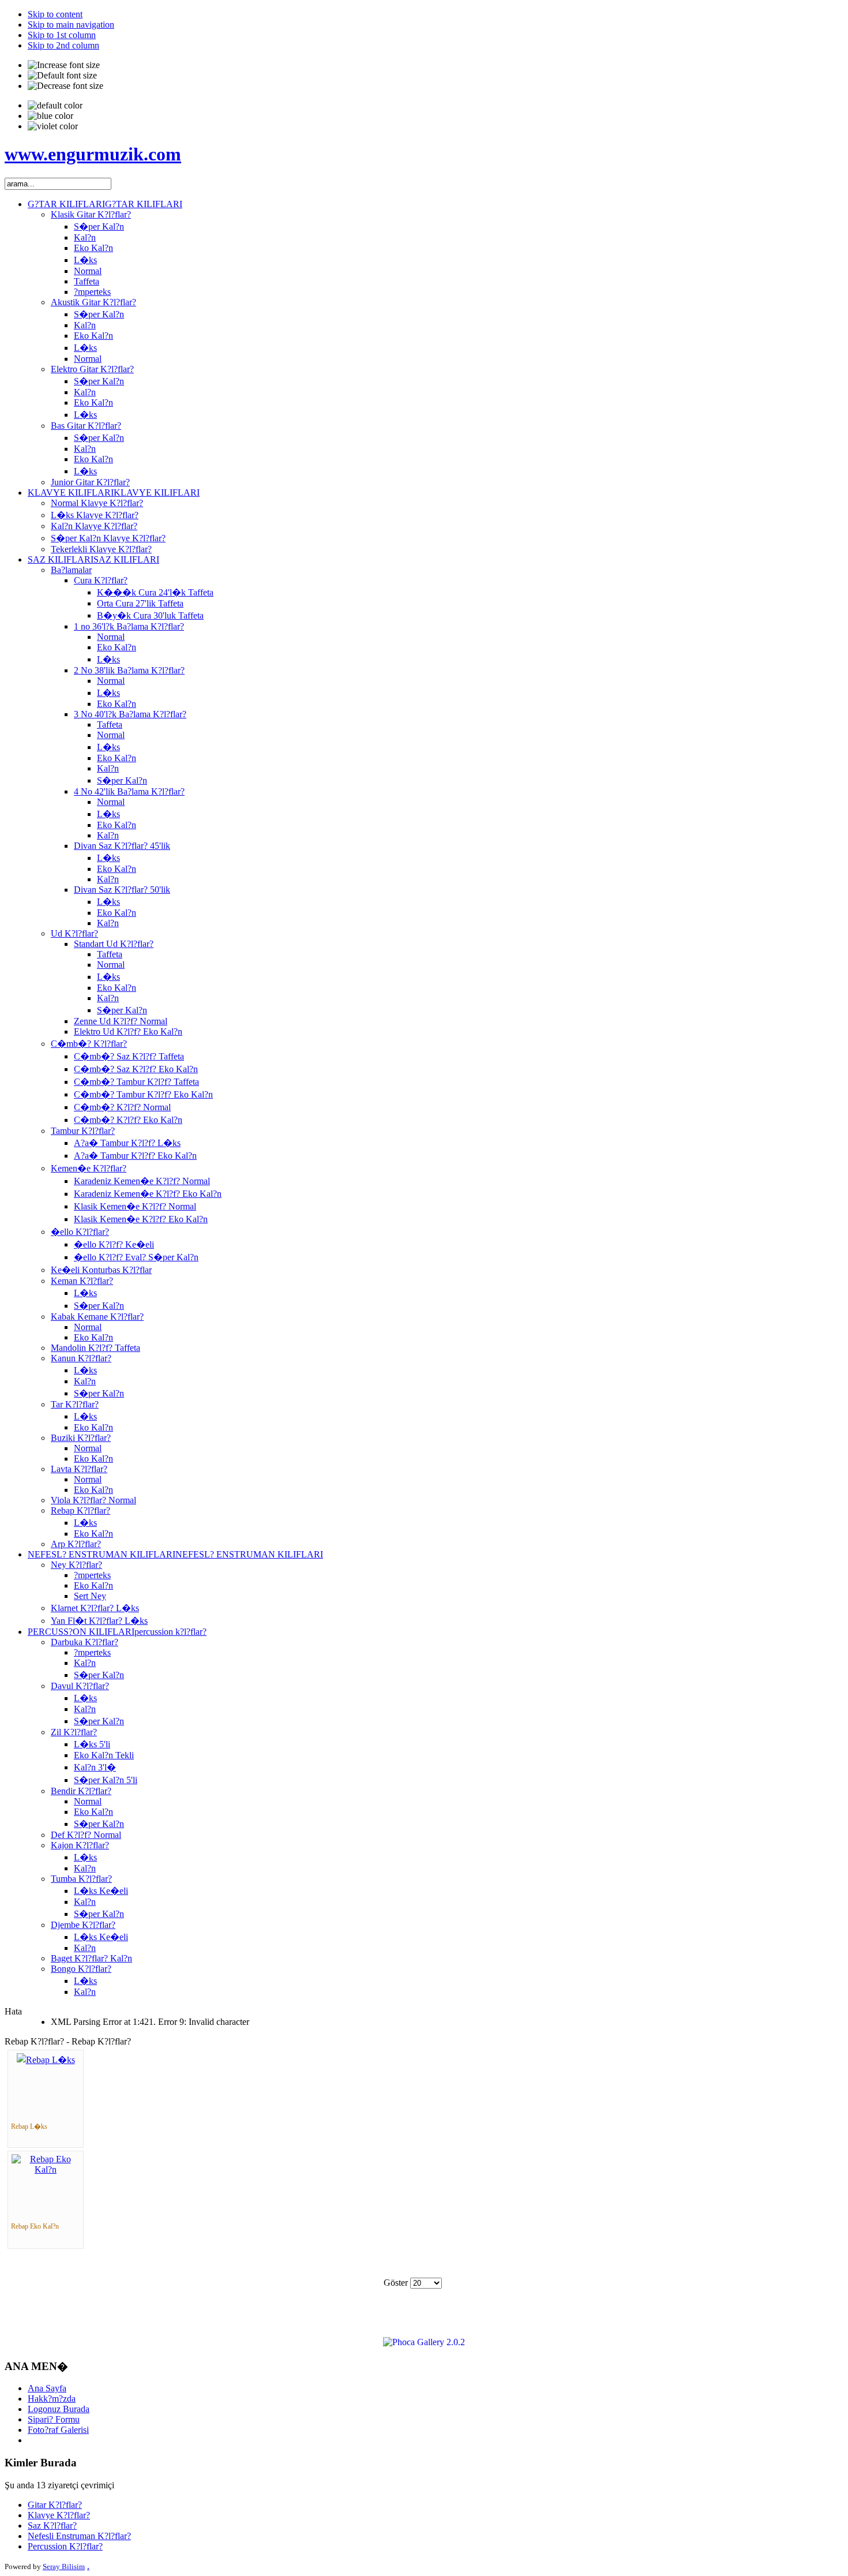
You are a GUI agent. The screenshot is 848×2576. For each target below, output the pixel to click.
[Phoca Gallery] (414, 2342)
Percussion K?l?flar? (65, 2546)
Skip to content (55, 14)
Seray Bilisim (64, 2566)
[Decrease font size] (65, 86)
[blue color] (50, 116)
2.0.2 (456, 2342)
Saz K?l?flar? (52, 2526)
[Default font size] (62, 76)
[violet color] (53, 126)
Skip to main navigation (71, 25)
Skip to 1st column (62, 35)
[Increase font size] (64, 65)
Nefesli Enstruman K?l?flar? (79, 2536)
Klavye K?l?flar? (59, 2515)
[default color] (55, 106)
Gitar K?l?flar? (55, 2505)
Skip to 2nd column (63, 45)
